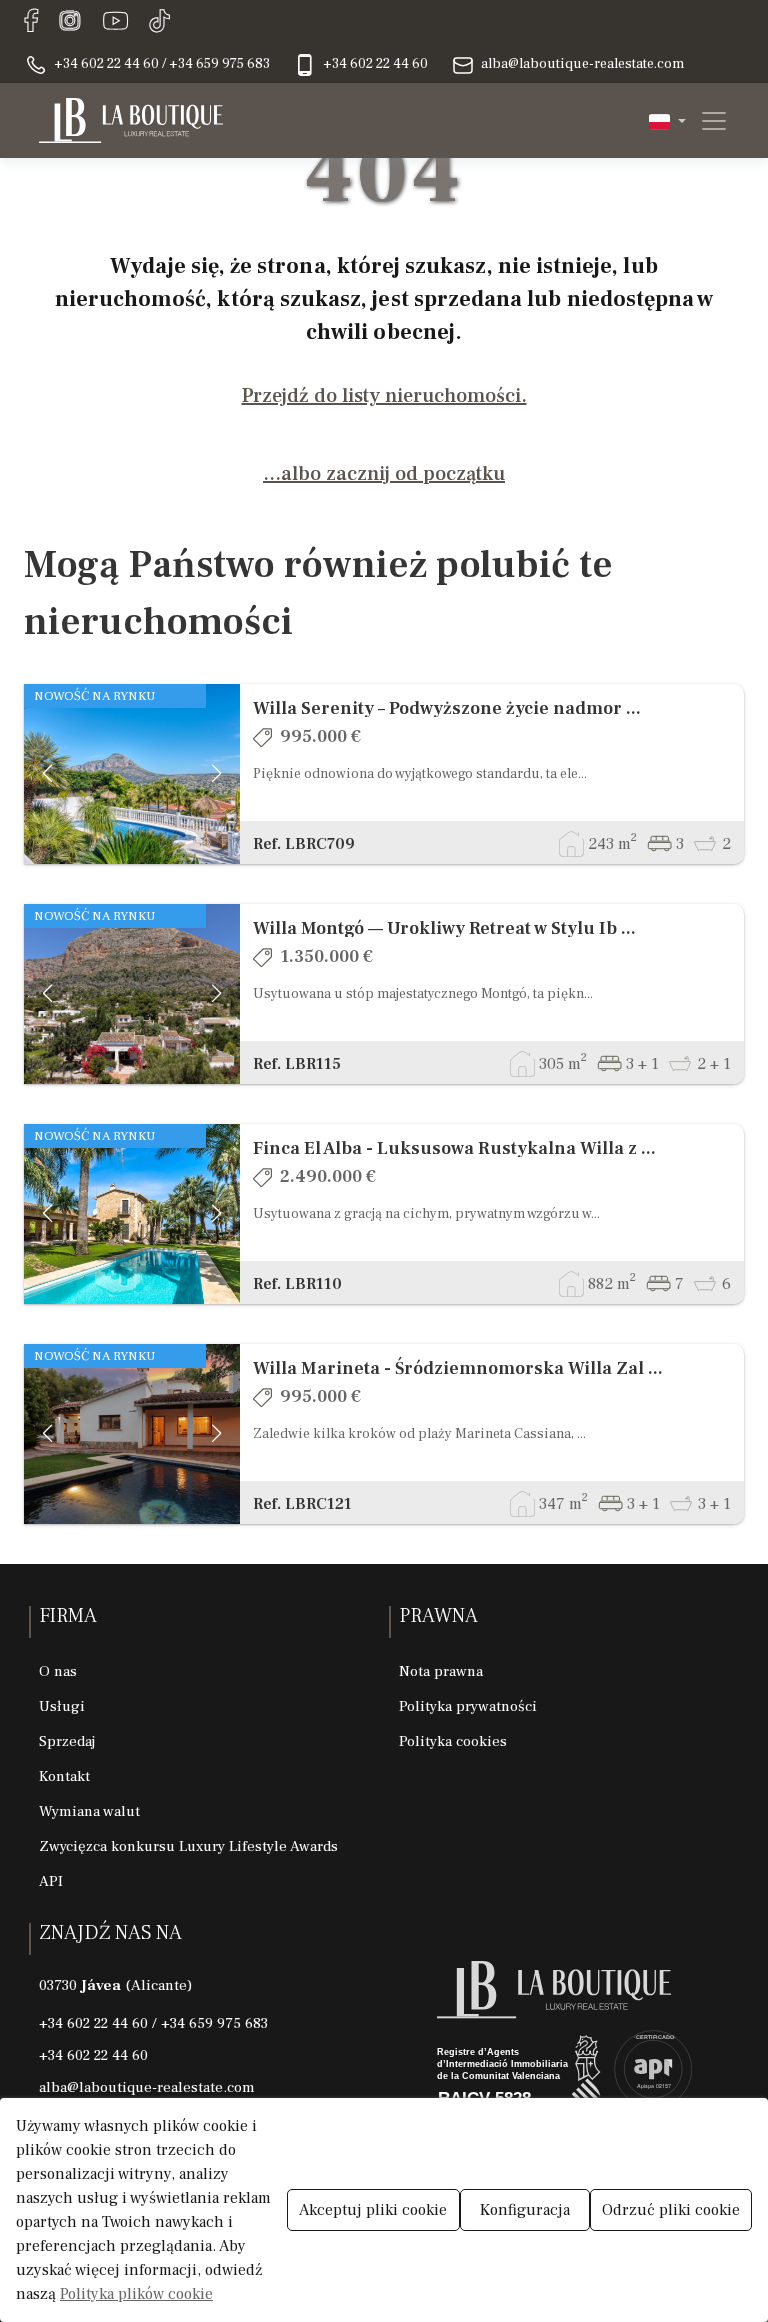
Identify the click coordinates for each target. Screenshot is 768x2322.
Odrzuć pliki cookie (671, 2210)
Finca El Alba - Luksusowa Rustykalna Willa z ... (454, 1148)
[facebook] (31, 22)
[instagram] (70, 22)
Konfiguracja (525, 2210)
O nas (58, 1671)
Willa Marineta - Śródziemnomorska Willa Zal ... (458, 1368)
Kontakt (64, 1776)
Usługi (62, 1706)
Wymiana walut (89, 1811)
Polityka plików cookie (136, 2294)
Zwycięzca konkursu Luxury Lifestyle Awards (188, 1846)
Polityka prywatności (468, 1706)
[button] (667, 120)
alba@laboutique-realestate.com (147, 2087)
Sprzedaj (67, 1741)
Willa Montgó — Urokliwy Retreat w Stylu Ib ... (444, 928)
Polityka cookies (453, 1741)
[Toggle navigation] (708, 121)
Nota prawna (441, 1671)
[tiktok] (160, 22)
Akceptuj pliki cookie (373, 2210)
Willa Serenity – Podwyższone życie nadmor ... (447, 708)
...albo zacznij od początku (384, 474)
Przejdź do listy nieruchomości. (384, 396)
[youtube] (115, 22)
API (51, 1881)
